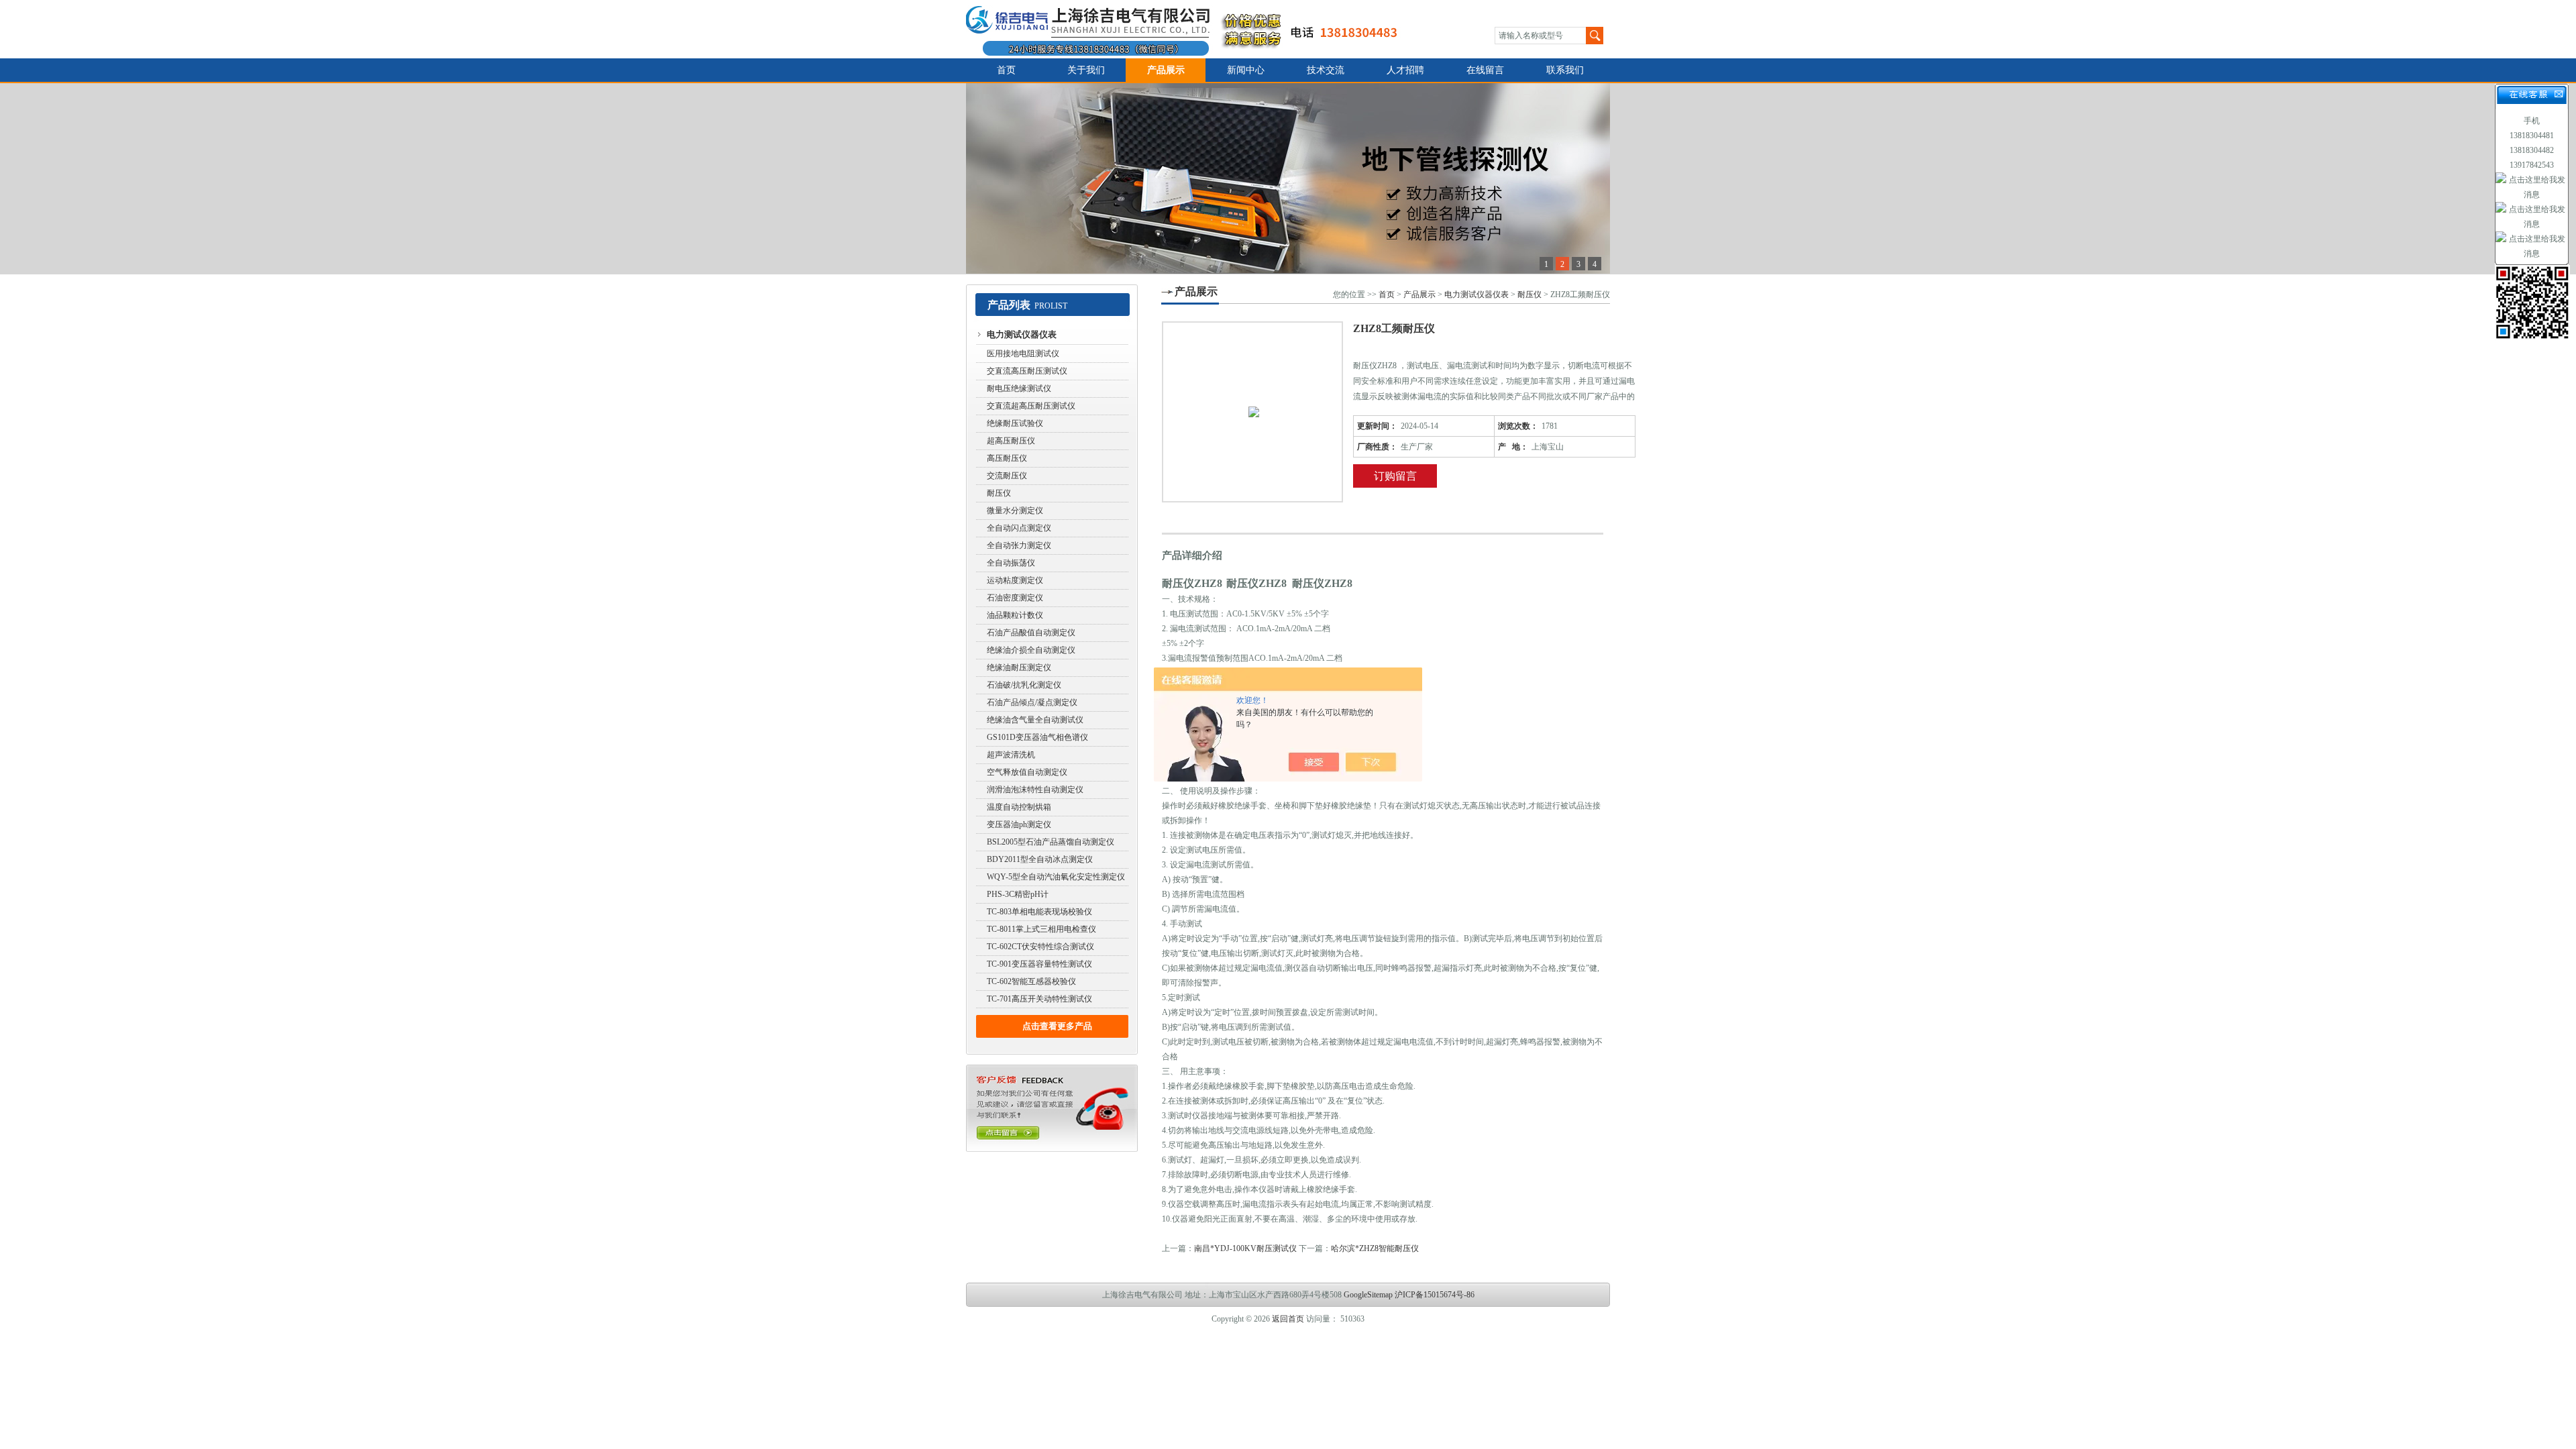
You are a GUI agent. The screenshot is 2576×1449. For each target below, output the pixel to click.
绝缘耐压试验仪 (1015, 423)
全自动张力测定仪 (1019, 545)
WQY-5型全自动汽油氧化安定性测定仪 (1056, 877)
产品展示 (1166, 70)
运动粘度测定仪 (1015, 580)
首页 (1006, 70)
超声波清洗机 (1011, 755)
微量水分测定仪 (1015, 511)
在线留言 (1485, 70)
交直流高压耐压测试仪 (1027, 371)
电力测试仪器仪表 (1022, 334)
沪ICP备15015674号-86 (1435, 1295)
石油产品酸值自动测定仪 (1031, 633)
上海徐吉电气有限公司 (1190, 29)
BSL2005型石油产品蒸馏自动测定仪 (1051, 842)
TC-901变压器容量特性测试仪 (1039, 964)
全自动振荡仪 (1011, 563)
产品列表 (1009, 305)
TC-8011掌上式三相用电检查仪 (1041, 929)
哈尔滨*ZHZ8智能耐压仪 (1375, 1248)
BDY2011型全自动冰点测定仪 (1040, 859)
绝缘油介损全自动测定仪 (1031, 650)
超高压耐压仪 (1011, 441)
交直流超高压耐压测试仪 (1031, 406)
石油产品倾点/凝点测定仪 (1032, 702)
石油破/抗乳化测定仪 (1024, 685)
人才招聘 (1405, 70)
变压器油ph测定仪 (1019, 824)
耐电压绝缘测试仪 (1019, 388)
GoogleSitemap (1368, 1295)
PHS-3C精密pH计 (1018, 894)
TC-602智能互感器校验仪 (1031, 981)
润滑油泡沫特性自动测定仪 (1035, 790)
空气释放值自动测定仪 (1027, 772)
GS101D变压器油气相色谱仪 (1037, 737)
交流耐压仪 (1007, 476)
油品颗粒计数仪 (1015, 615)
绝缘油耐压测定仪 (1019, 667)
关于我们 (1086, 70)
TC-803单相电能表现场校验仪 (1039, 912)
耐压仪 (999, 493)
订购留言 (1395, 476)
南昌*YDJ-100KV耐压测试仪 (1245, 1248)
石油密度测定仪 (1015, 598)
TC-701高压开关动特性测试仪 (1039, 999)
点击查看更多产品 (1057, 1026)
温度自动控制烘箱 (1019, 807)
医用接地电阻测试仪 (1023, 354)
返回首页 (1288, 1319)
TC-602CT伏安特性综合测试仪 (1040, 947)
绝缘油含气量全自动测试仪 (1035, 720)
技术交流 (1326, 70)
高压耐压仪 (1007, 458)
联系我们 (1565, 70)
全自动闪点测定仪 (1019, 528)
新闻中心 (1246, 70)
